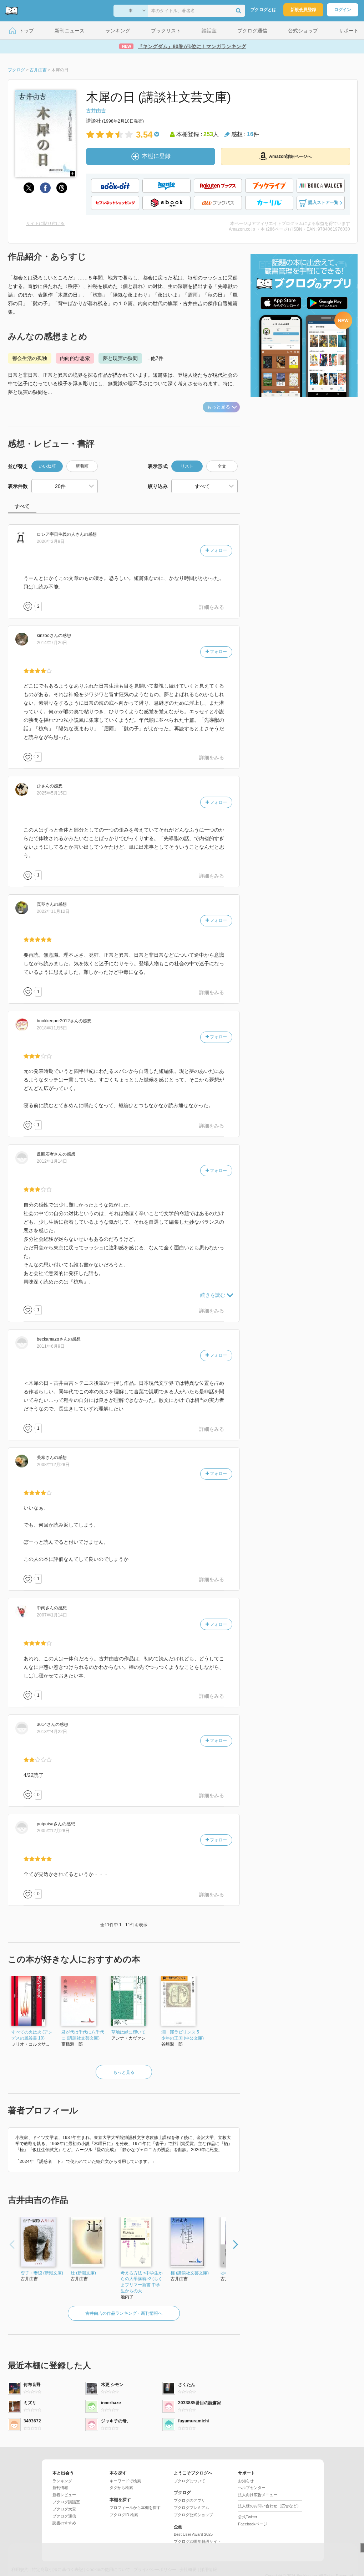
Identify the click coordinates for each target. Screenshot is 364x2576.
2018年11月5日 (52, 1028)
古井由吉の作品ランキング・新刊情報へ (124, 2313)
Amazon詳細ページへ (290, 156)
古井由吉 (96, 110)
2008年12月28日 (53, 1465)
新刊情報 (60, 2488)
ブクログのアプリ (189, 2500)
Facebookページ (253, 2524)
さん (60, 534)
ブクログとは (263, 10)
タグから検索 (121, 2488)
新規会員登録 (303, 10)
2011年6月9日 (51, 1346)
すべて (22, 506)
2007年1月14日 (52, 1615)
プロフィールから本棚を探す (135, 2508)
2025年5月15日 (52, 793)
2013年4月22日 (52, 1732)
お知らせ (246, 2481)
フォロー (218, 550)
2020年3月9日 (51, 541)
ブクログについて (189, 2481)
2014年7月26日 (52, 643)
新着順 (82, 466)
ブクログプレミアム (191, 2508)
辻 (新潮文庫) (83, 2273)
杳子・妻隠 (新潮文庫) (42, 2273)
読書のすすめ (64, 2523)
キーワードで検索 (125, 2481)
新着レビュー (64, 2495)
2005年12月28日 (53, 1831)
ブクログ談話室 (66, 2502)
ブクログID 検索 (124, 2515)
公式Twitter (248, 2517)
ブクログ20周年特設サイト (198, 2541)
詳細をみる (212, 607)
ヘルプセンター (252, 2488)
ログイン (343, 10)
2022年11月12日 (53, 911)
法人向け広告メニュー (258, 2495)
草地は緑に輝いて (128, 2032)
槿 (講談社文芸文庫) (190, 2273)
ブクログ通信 (64, 2516)
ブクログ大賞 (64, 2509)
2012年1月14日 (52, 1161)
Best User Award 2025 (193, 2534)
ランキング (62, 2481)
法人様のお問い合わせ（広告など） (269, 2506)
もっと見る (219, 407)
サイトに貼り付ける (45, 223)
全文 (222, 466)
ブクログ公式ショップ (193, 2515)
